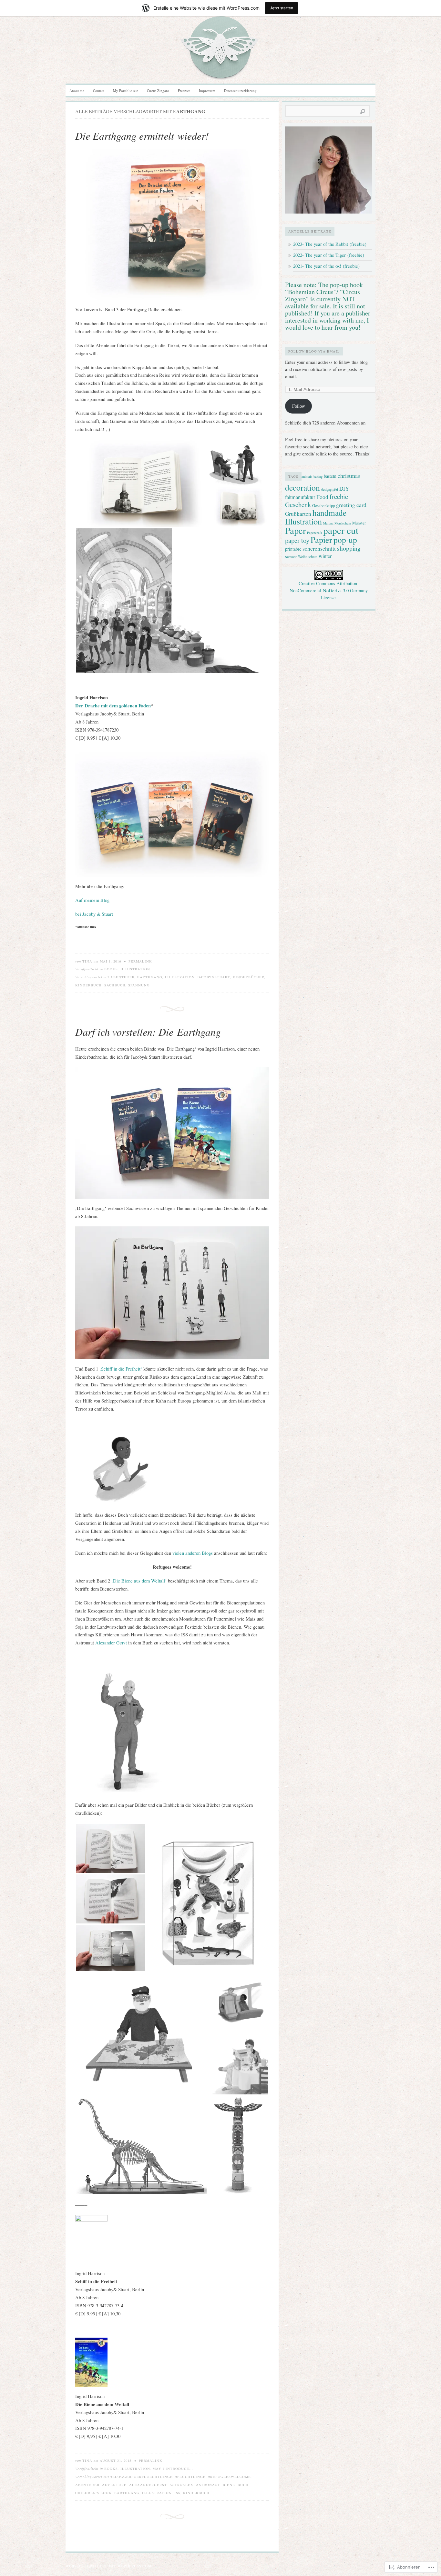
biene (229, 2485)
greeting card (351, 505)
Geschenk (298, 504)
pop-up (345, 540)
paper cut (341, 530)
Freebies (184, 90)
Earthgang (150, 977)
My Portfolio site (126, 90)
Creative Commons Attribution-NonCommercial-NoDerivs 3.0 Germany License (329, 590)
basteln (330, 476)
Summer (291, 557)
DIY (344, 489)
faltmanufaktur (300, 497)
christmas (349, 475)
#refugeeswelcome (230, 2477)
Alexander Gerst (112, 1643)
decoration (303, 487)
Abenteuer (123, 977)
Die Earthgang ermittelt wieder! (142, 136)
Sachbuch (115, 985)
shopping (349, 548)
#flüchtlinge (190, 2477)
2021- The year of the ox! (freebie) (326, 266)
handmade (329, 513)
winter (325, 556)
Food (322, 497)
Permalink (140, 961)
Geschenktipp (323, 506)
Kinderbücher (249, 977)
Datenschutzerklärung (240, 90)
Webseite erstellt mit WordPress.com (108, 2566)
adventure (114, 2485)
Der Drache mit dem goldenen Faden (113, 706)
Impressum (207, 90)
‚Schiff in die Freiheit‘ (120, 1369)
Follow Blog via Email (314, 351)
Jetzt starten (282, 8)
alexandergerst (148, 2485)
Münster (359, 523)
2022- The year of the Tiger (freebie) (329, 255)
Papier (321, 539)
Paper (295, 530)
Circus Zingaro (158, 90)
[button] (141, 484)
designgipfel (330, 489)
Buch (243, 2485)
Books (111, 969)
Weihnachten (308, 557)
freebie (339, 496)
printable (293, 549)
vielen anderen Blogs (193, 1553)
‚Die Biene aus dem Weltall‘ (139, 1581)
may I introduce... (173, 2469)
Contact (99, 90)
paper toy (297, 540)
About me (77, 90)
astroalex (181, 2485)
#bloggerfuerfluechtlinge (142, 2477)
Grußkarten (298, 514)
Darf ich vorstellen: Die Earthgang (148, 1032)
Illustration (135, 969)
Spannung (139, 985)
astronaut (208, 2485)
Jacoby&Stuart (214, 977)
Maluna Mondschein (337, 523)
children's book (93, 2493)
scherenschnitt (319, 548)
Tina (87, 961)
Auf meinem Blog (92, 900)
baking (318, 476)
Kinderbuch (88, 985)
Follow (299, 406)
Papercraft (314, 533)
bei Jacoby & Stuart (94, 914)
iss (177, 2493)
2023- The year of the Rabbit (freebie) (330, 244)
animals (307, 476)
